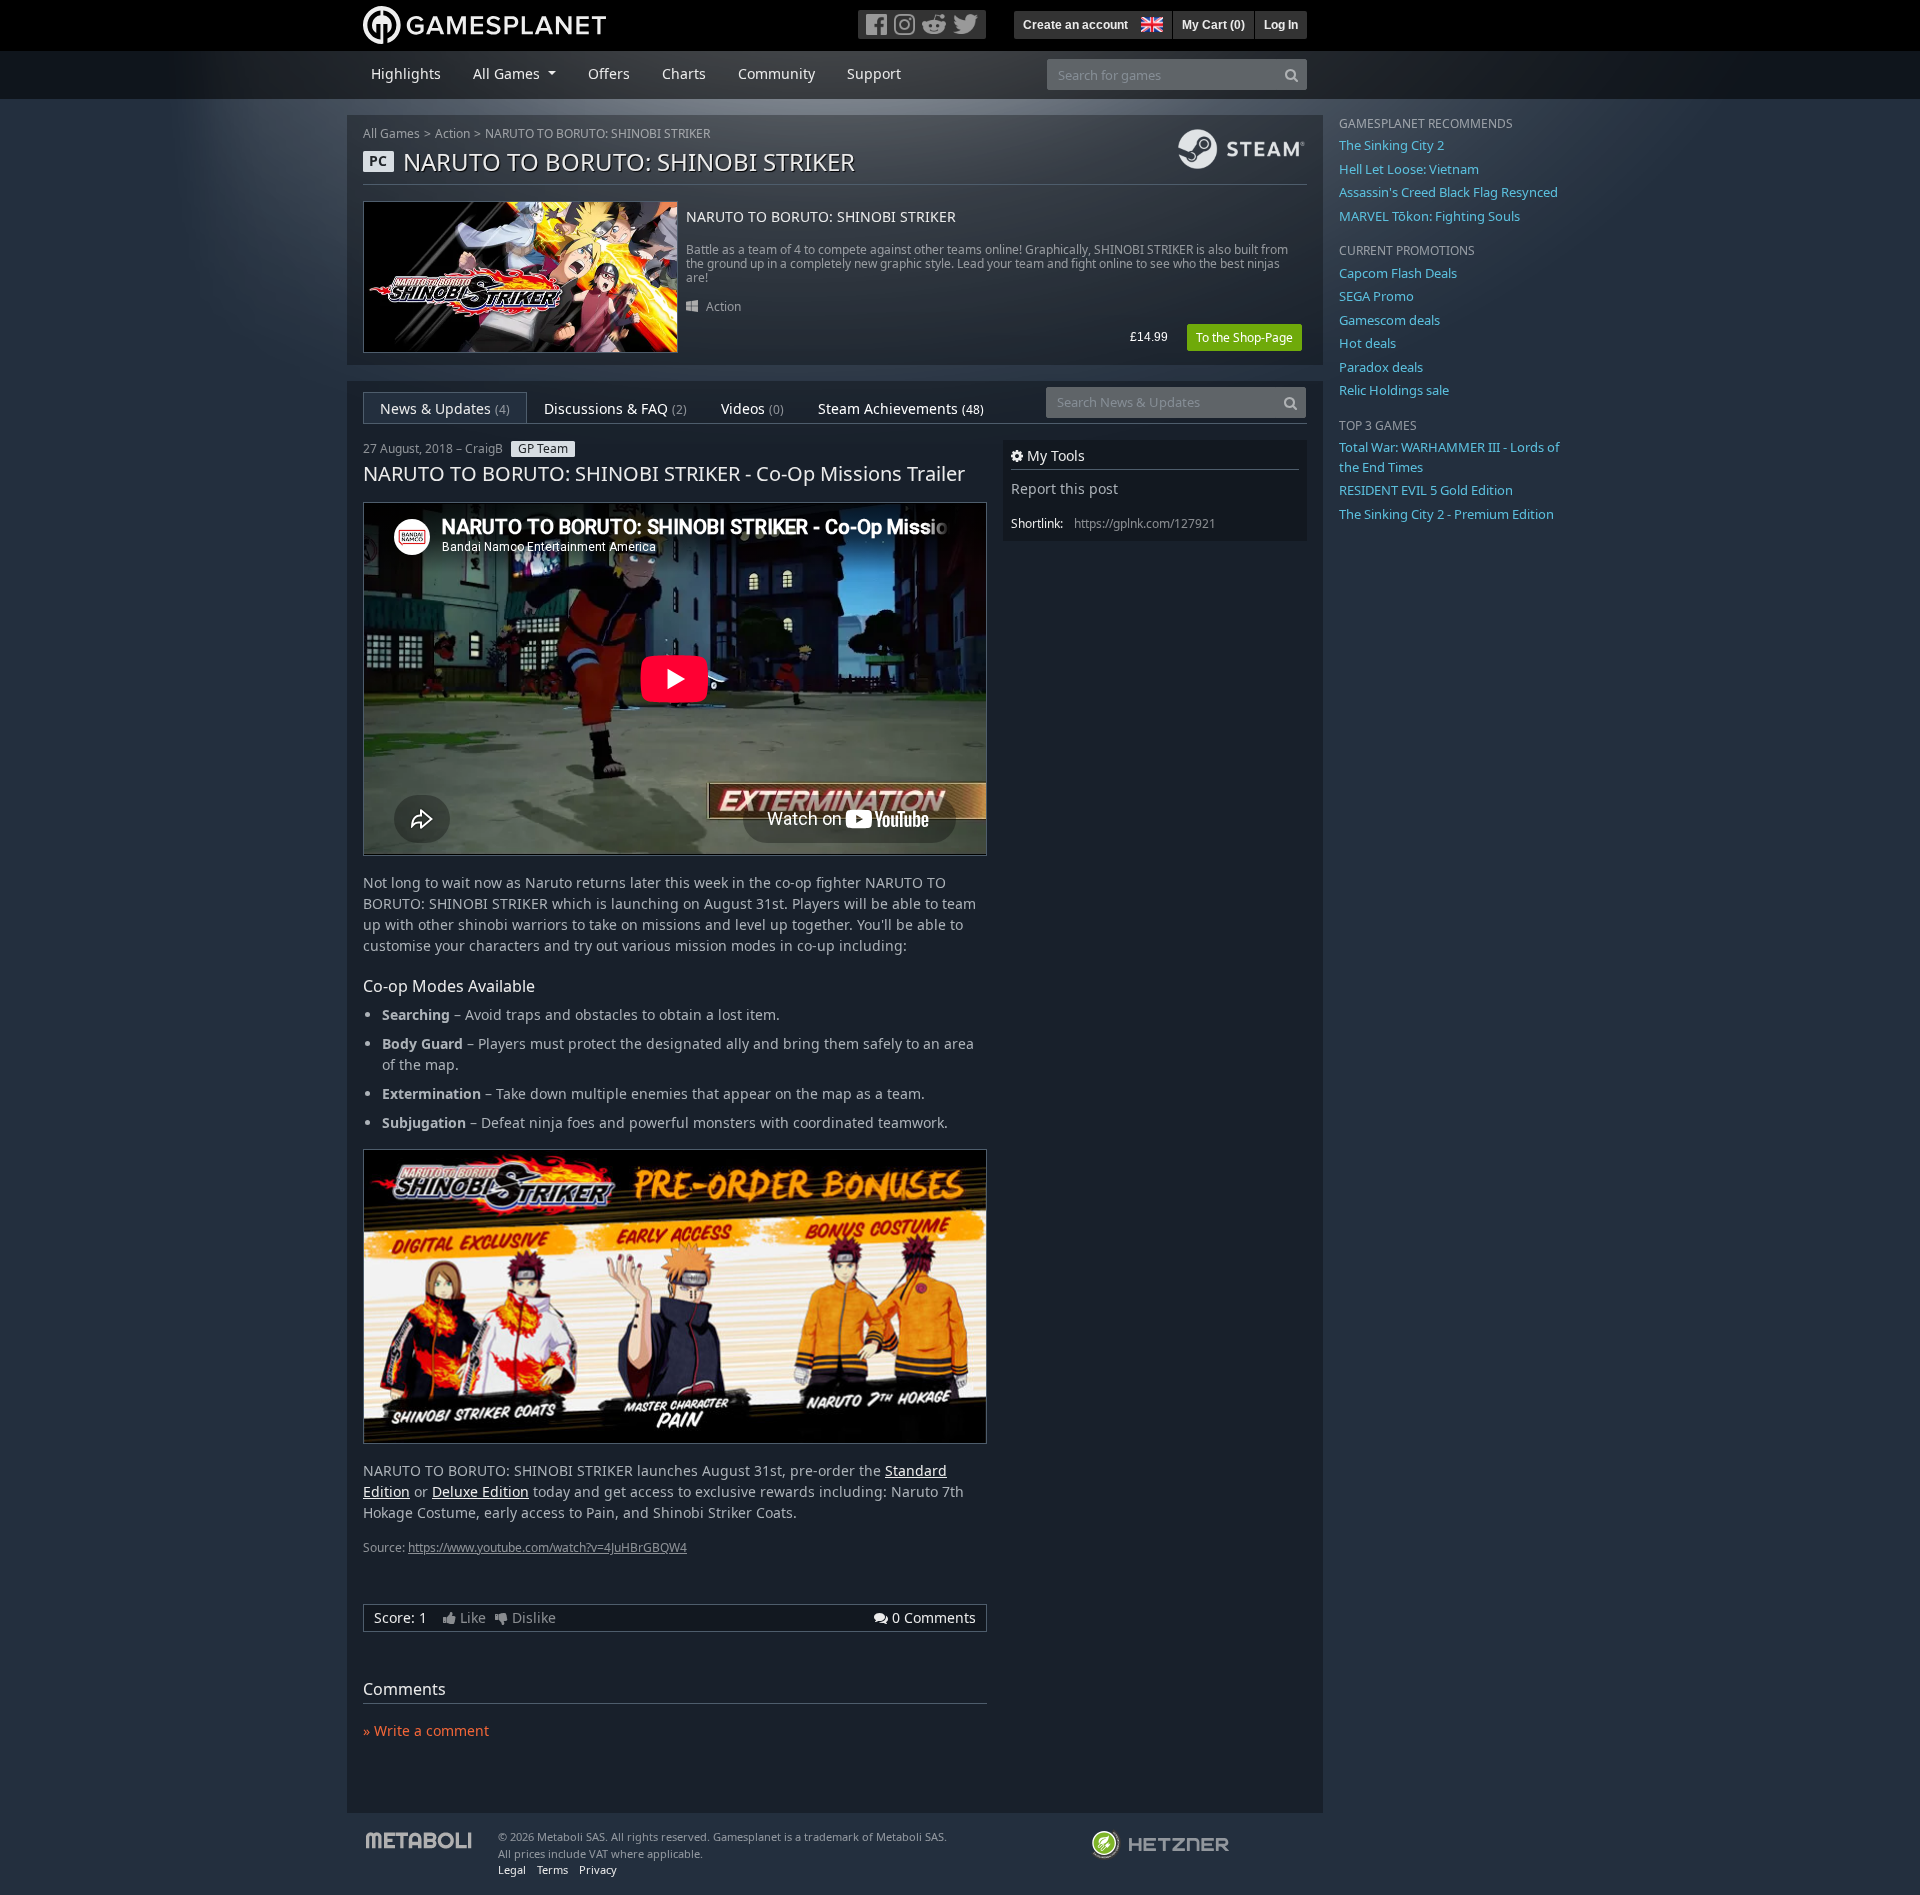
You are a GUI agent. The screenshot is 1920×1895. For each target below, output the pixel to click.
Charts (684, 73)
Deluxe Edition (480, 1491)
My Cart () (1213, 25)
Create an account (1075, 25)
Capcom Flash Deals (1398, 273)
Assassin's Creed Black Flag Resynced (1448, 192)
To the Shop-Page (1244, 337)
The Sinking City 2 (1391, 145)
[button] (1150, 22)
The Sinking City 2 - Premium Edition (1446, 514)
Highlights (406, 73)
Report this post (1064, 488)
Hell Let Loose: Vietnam (1409, 169)
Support (874, 73)
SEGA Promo (1376, 296)
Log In (1281, 25)
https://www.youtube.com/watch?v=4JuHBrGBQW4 (547, 1547)
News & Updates (445, 408)
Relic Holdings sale (1394, 390)
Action (452, 133)
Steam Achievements (901, 408)
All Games (391, 133)
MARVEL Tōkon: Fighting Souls (1429, 216)
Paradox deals (1381, 367)
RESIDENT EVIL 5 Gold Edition (1426, 490)
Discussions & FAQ (615, 408)
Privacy (598, 1869)
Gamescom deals (1389, 320)
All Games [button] (508, 73)
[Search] (1291, 74)
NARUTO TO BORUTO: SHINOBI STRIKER (597, 133)
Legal (512, 1869)
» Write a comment (426, 1730)
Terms (552, 1869)
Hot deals (1367, 343)
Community (776, 73)
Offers (609, 73)
